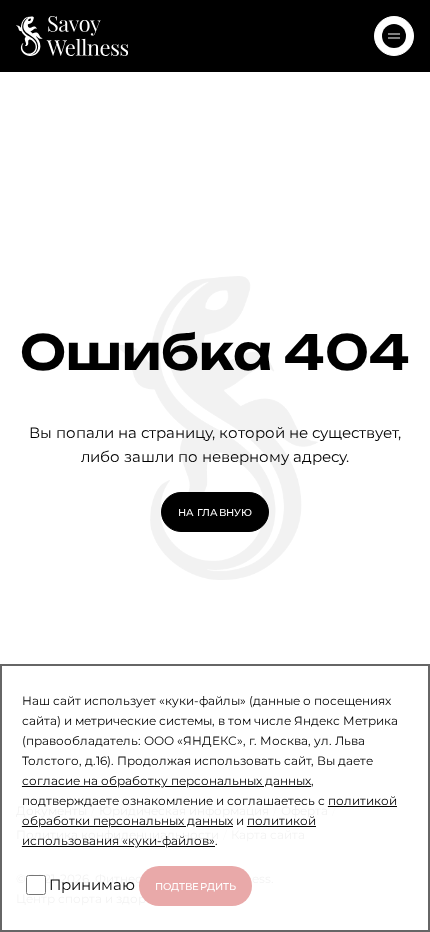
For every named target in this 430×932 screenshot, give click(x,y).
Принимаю (92, 884)
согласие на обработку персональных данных (166, 780)
